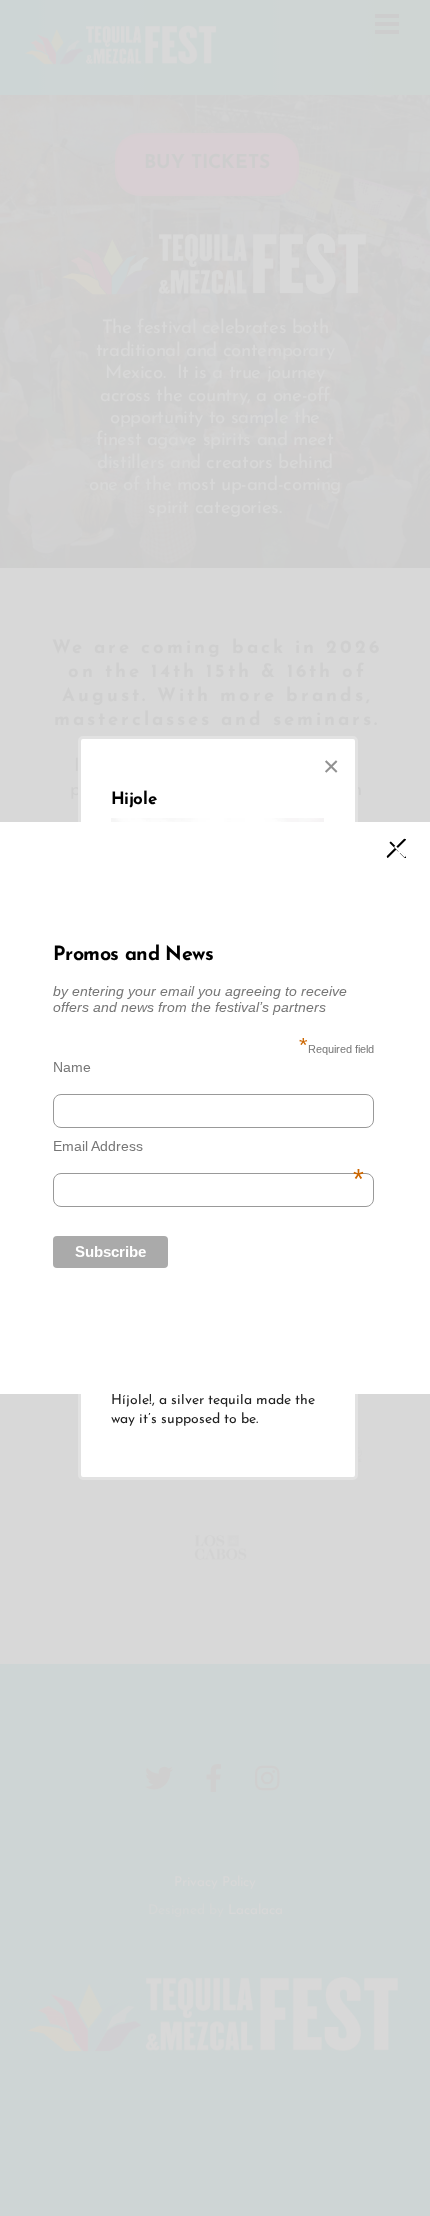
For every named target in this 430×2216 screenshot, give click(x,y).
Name (72, 1067)
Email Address (208, 1146)
